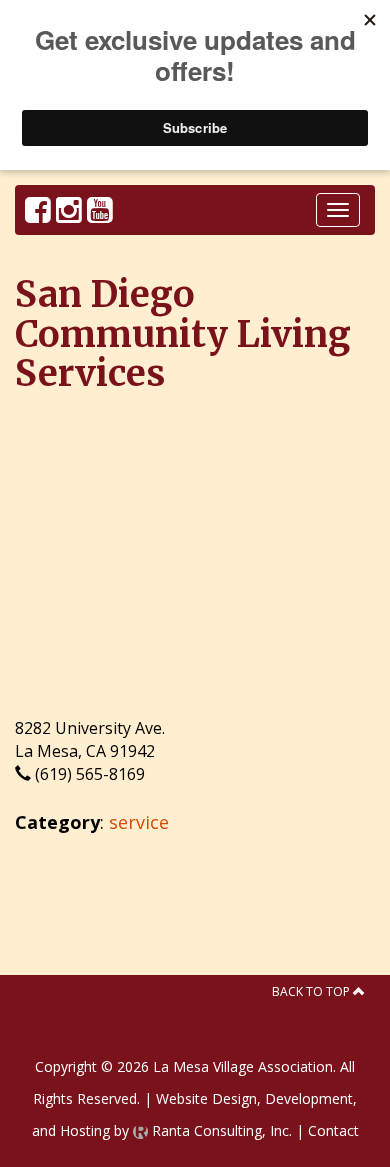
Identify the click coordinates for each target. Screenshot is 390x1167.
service (139, 822)
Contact (333, 1130)
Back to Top (312, 991)
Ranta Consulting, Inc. (220, 1130)
